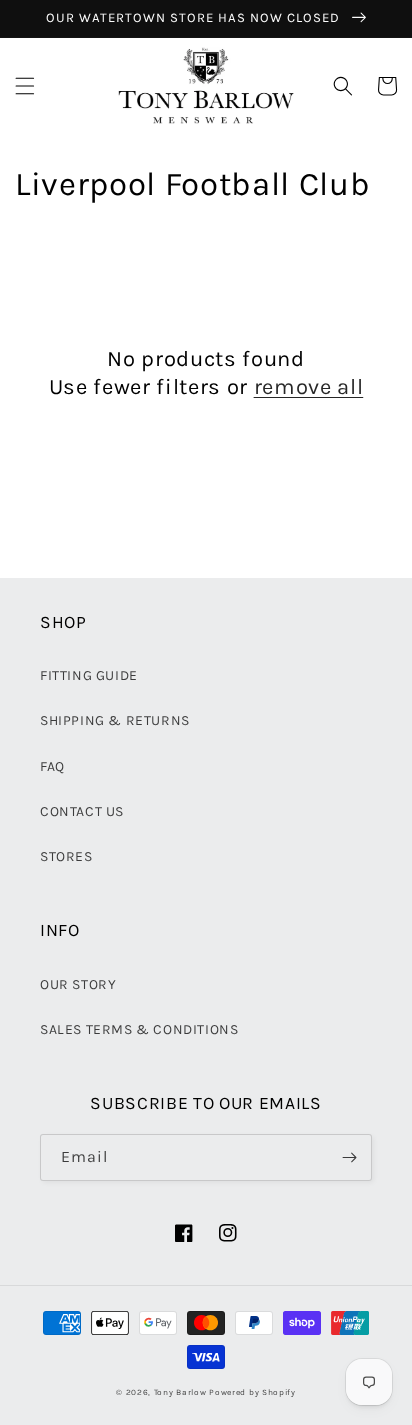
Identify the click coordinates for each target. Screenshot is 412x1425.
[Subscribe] (349, 1157)
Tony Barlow (180, 1392)
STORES (66, 856)
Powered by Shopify (252, 1392)
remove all (309, 387)
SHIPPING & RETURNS (115, 720)
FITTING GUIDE (89, 675)
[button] (25, 86)
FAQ (52, 766)
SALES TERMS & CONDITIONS (139, 1029)
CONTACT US (82, 811)
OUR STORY (78, 984)
